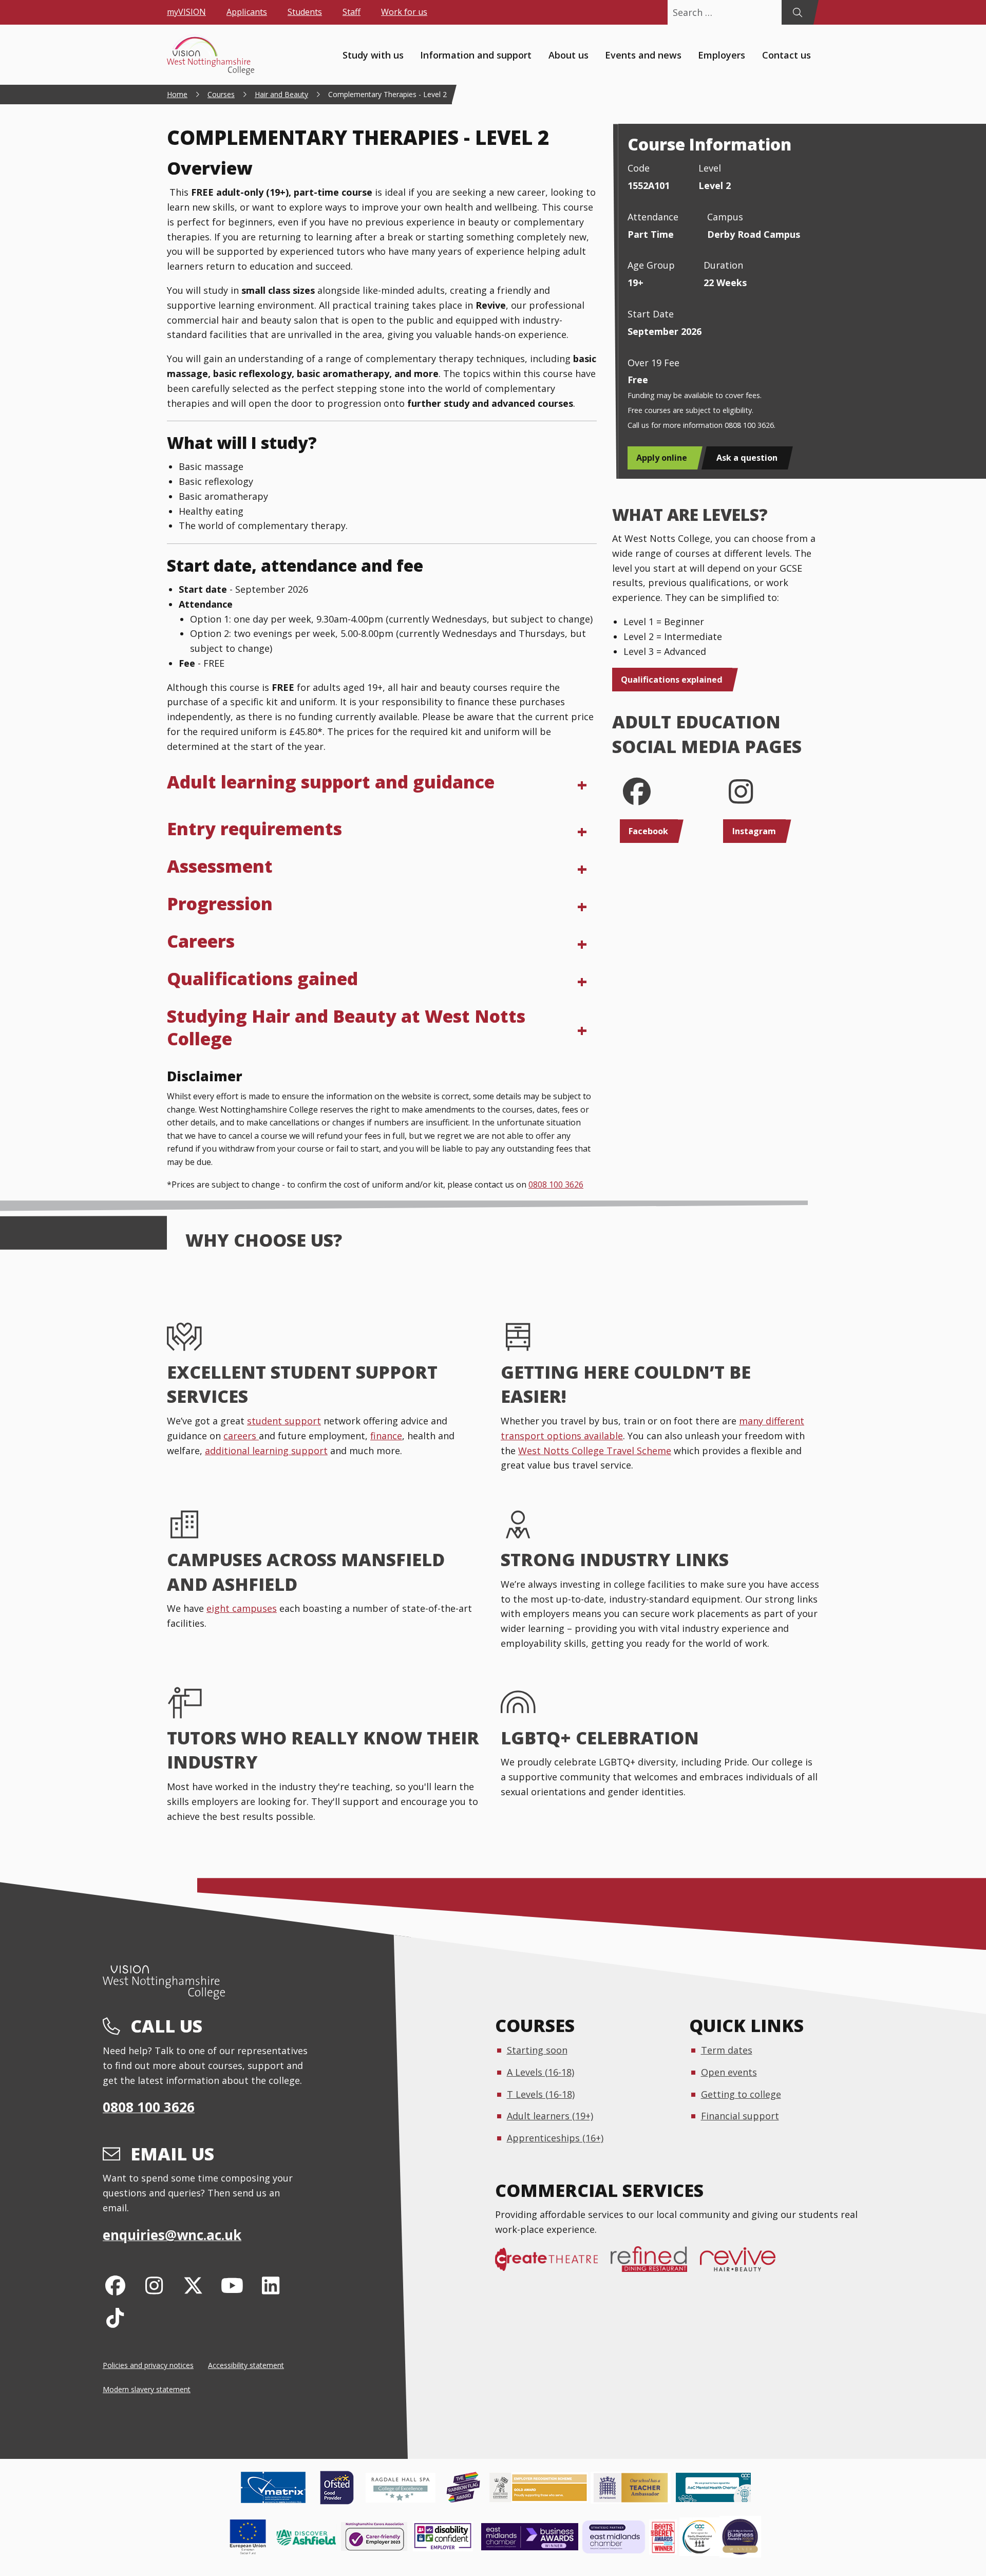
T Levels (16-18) (541, 2094)
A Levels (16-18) (541, 2072)
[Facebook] (115, 2285)
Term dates (727, 2050)
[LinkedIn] (271, 2285)
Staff (352, 12)
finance (386, 1436)
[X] (193, 2285)
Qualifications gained (262, 979)
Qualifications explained (672, 680)
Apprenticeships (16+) (555, 2138)
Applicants (247, 12)
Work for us (404, 12)
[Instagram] (154, 2285)
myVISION (186, 12)
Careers (201, 941)
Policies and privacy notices (148, 2365)
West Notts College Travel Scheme (595, 1451)
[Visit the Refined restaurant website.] (655, 2264)
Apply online (662, 458)
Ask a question (747, 458)
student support (284, 1421)
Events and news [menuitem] (643, 54)
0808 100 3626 (556, 1184)
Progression (220, 904)
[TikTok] (115, 2317)
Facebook (648, 831)
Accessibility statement (246, 2365)
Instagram (754, 831)
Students (305, 12)
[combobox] (725, 12)
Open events (729, 2072)
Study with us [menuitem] (373, 54)
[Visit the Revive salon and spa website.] (744, 2264)
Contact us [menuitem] (786, 54)
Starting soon (537, 2050)
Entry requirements (254, 829)
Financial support (740, 2116)
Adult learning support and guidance (331, 782)
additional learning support (266, 1451)
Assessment (220, 866)
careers (241, 1436)
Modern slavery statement (147, 2389)
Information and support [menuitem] (476, 54)
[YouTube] (232, 2285)
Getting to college (741, 2094)
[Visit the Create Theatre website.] (553, 2264)
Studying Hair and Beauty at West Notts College (346, 1027)
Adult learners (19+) (550, 2116)
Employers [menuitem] (722, 54)
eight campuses (242, 1608)
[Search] (797, 12)
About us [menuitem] (568, 54)
